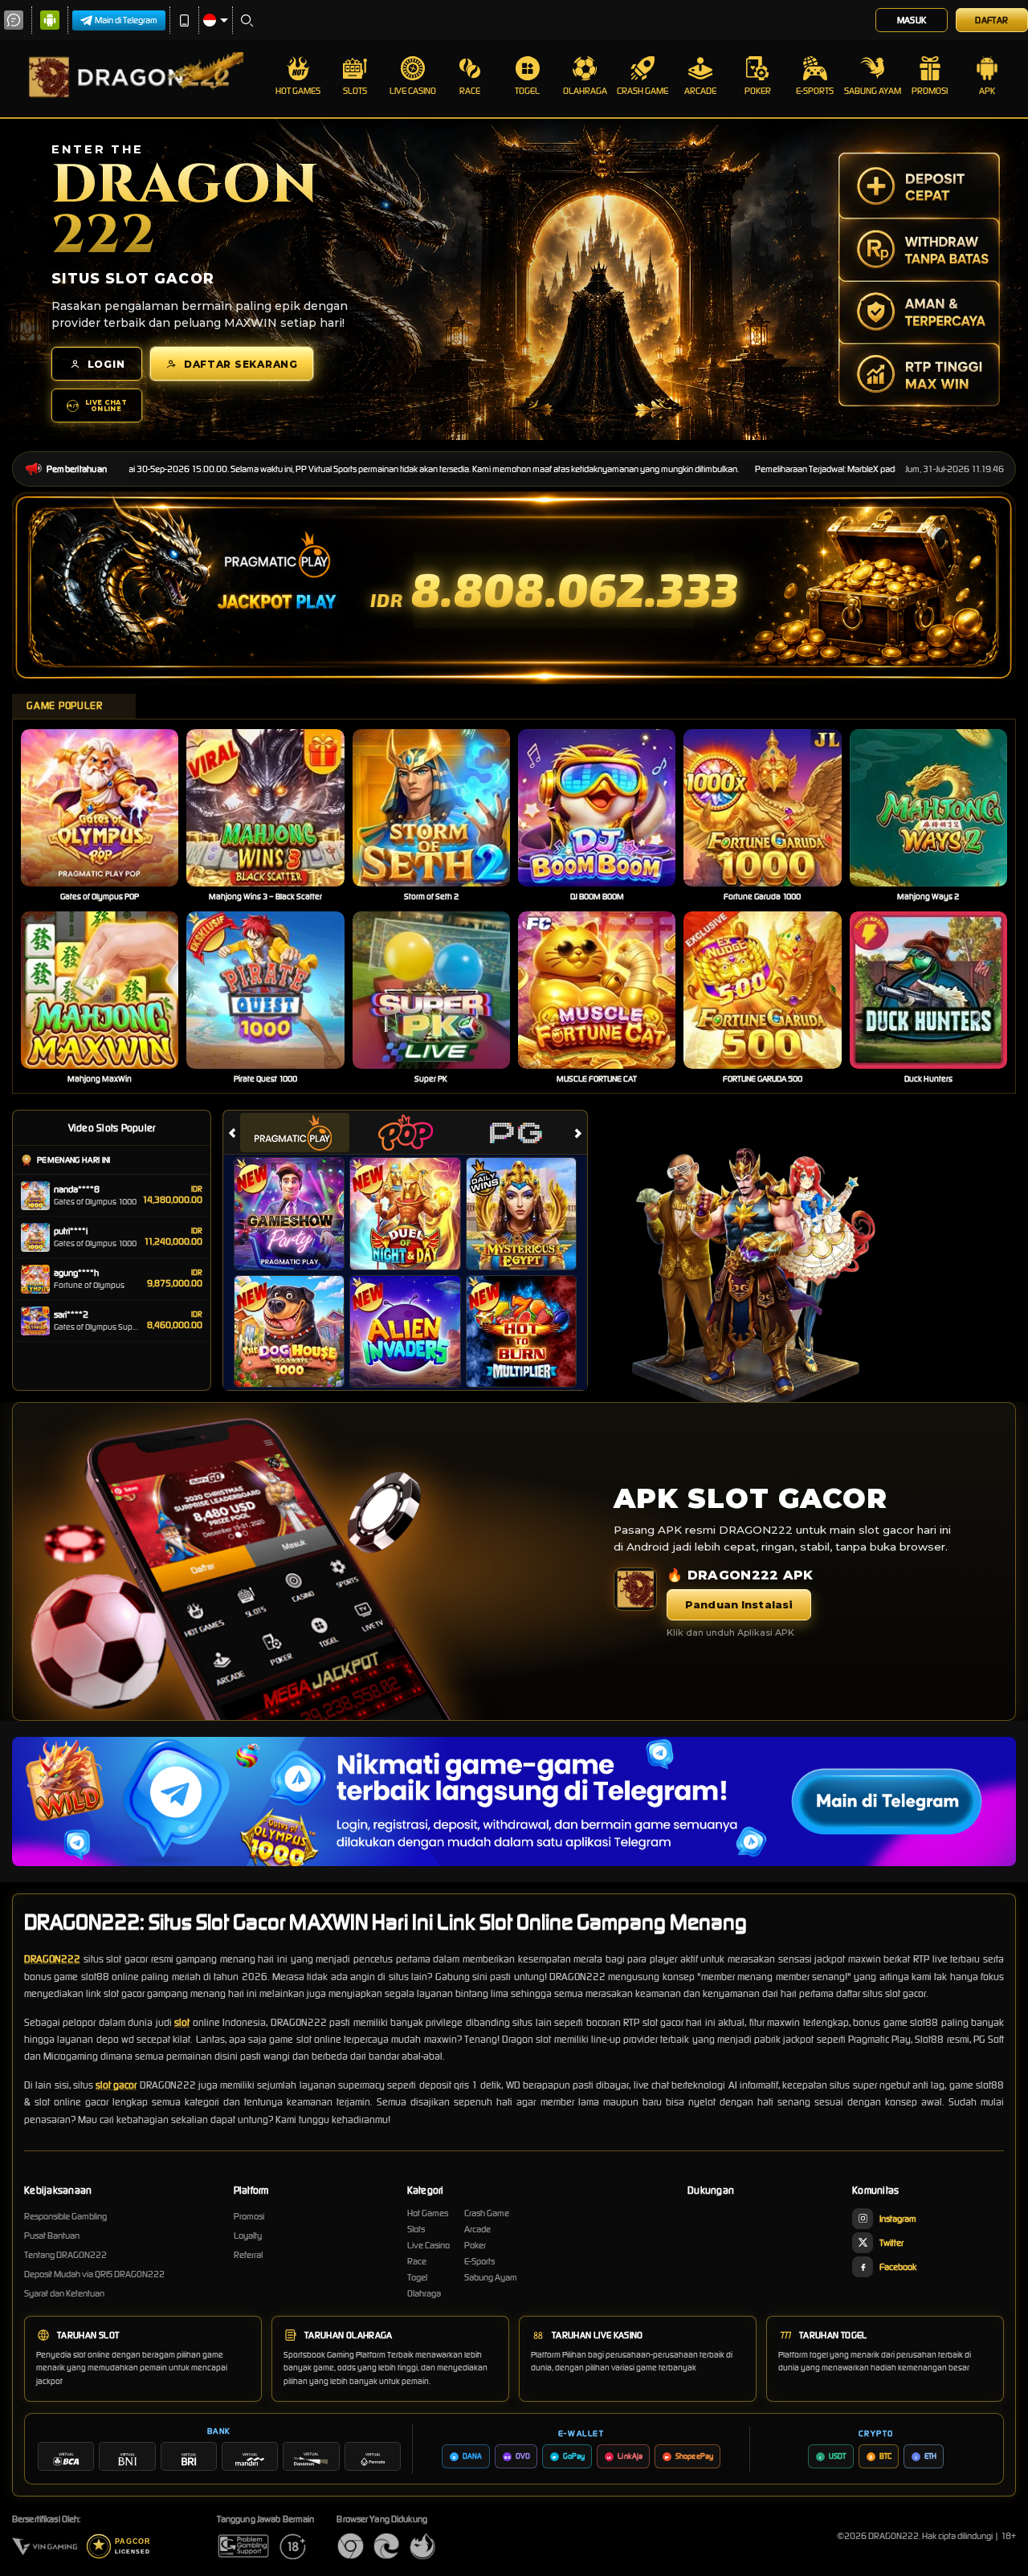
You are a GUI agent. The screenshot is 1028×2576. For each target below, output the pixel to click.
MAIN (110, 808)
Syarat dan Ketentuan (64, 2293)
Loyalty (248, 2236)
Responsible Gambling (65, 2216)
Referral (248, 2255)
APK (987, 91)
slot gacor (116, 2085)
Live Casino (413, 91)
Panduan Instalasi (739, 1604)
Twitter (891, 2243)
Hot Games (298, 91)
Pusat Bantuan (52, 2236)
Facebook (898, 2267)
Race (470, 91)
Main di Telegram (126, 20)
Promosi (930, 91)
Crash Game (642, 91)
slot (182, 2022)
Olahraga (585, 91)
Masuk (912, 20)
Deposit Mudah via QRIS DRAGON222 (94, 2274)
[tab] (295, 1133)
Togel (527, 91)
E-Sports (815, 91)
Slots (355, 91)
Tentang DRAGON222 (65, 2255)
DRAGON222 (52, 1959)
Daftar (991, 20)
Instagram (898, 2219)
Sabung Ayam (873, 91)
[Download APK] (635, 1589)
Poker (758, 91)
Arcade (700, 91)
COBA (299, 1196)
